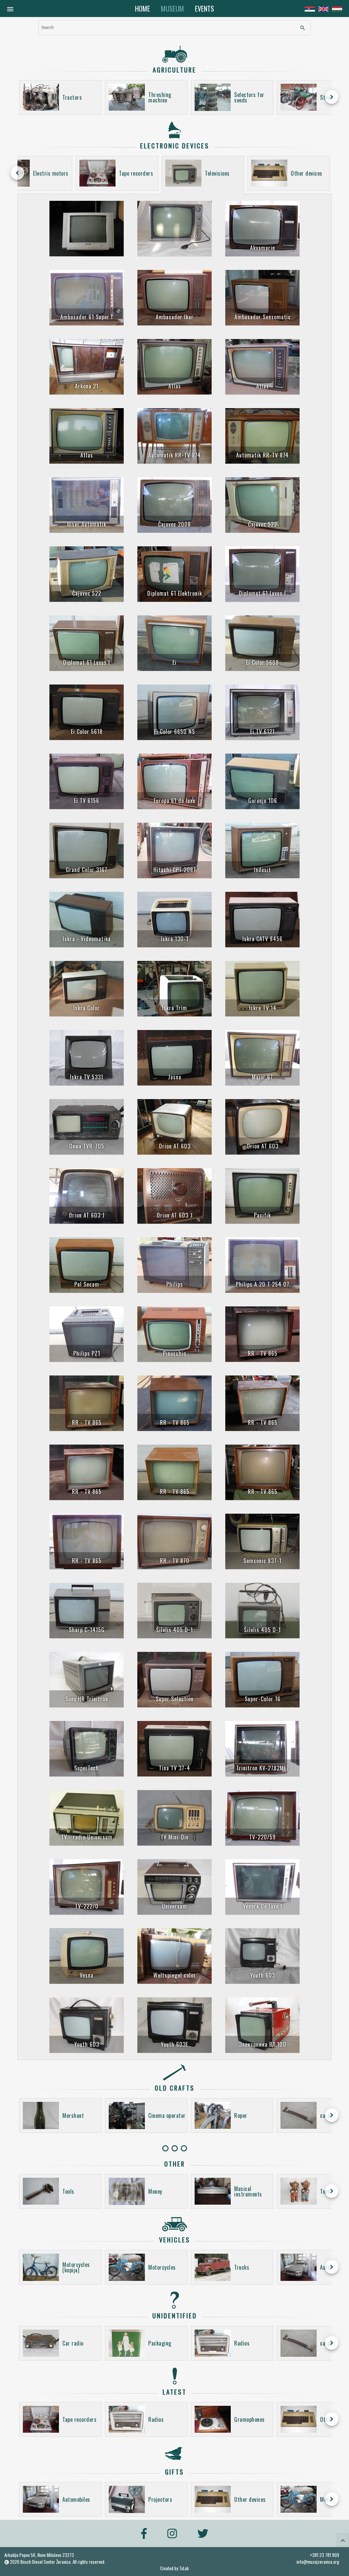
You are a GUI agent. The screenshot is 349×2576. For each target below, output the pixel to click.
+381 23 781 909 (324, 2555)
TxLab (184, 2568)
